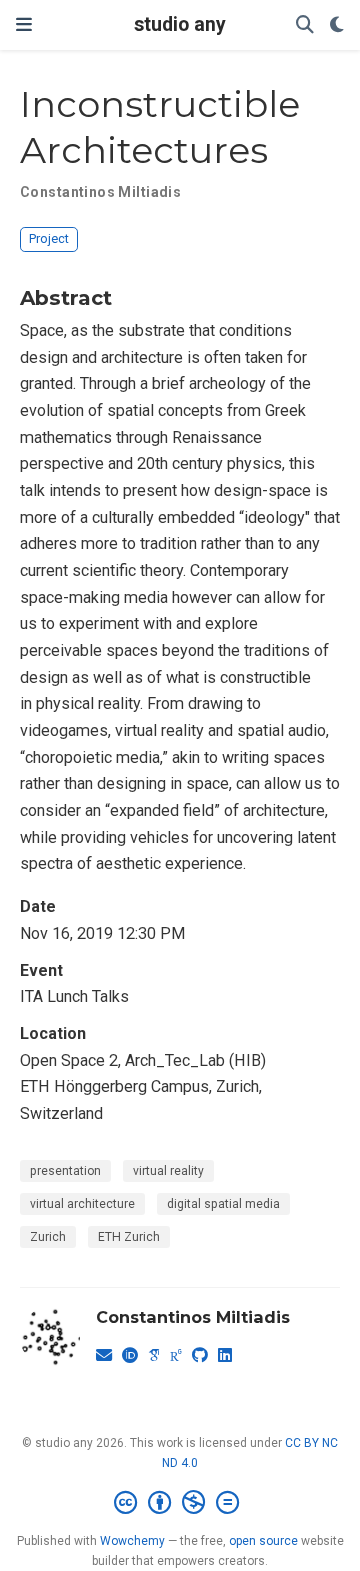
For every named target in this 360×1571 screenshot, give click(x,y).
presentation (65, 1171)
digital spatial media (223, 1204)
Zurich (48, 1237)
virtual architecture (82, 1204)
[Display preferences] (337, 25)
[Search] (305, 25)
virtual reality (168, 1171)
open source (263, 1541)
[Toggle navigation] (24, 24)
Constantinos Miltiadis (100, 192)
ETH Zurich (129, 1237)
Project (49, 238)
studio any (180, 24)
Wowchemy (132, 1541)
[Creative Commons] (180, 1503)
